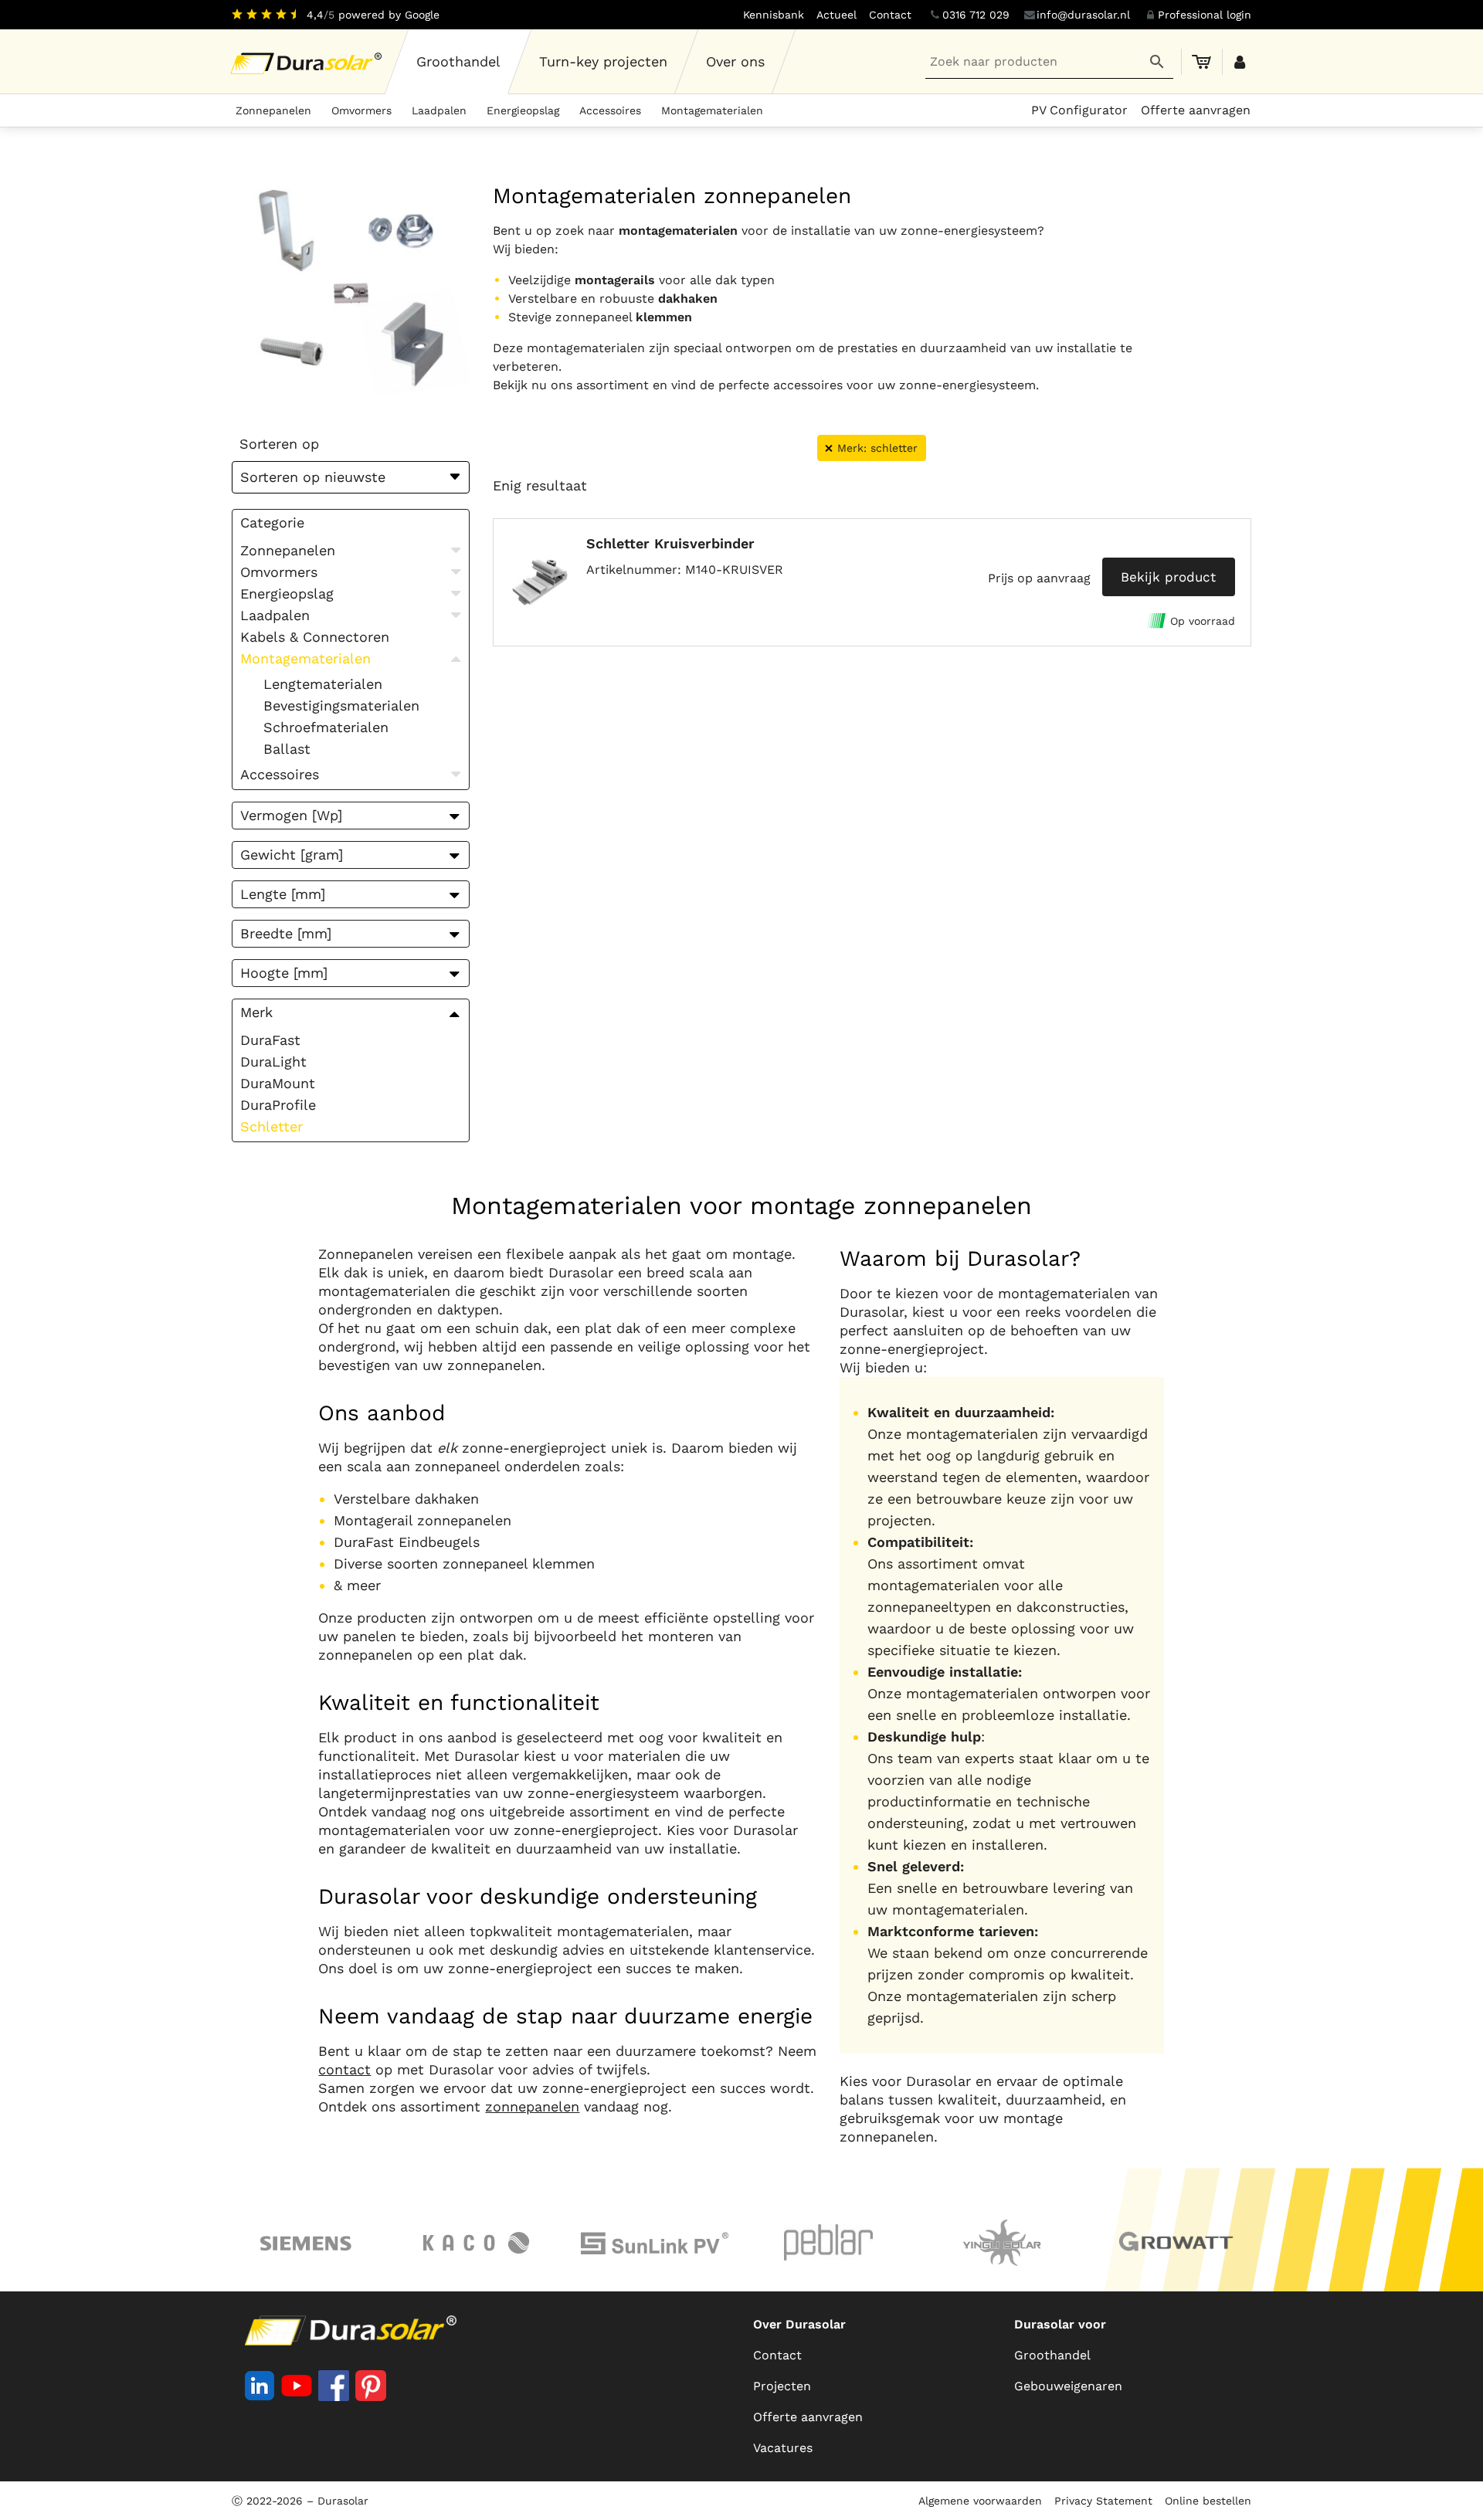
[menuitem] (459, 62)
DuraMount (278, 1083)
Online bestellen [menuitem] (1208, 2501)
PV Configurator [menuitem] (1079, 110)
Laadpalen (439, 110)
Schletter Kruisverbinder (670, 543)
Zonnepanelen (273, 110)
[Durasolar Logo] (309, 62)
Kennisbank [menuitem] (774, 15)
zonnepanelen (532, 2106)
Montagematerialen (712, 110)
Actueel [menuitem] (837, 15)
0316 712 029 (976, 15)
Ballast (287, 749)
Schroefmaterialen (326, 727)
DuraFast (270, 1040)
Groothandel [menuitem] (1052, 2355)
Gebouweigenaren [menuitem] (1068, 2386)
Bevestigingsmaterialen (341, 705)
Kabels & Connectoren (315, 637)
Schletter (271, 1126)
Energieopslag (523, 110)
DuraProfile (278, 1105)
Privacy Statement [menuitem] (1103, 2501)
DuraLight (273, 1062)
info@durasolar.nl (1083, 15)
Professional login (1205, 15)
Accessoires (610, 110)
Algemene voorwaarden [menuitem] (980, 2501)
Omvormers (361, 110)
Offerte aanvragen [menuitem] (1196, 110)
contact (344, 2069)
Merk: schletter (877, 448)
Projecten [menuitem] (782, 2386)
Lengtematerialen (323, 684)
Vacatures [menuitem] (783, 2448)
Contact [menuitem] (890, 15)
